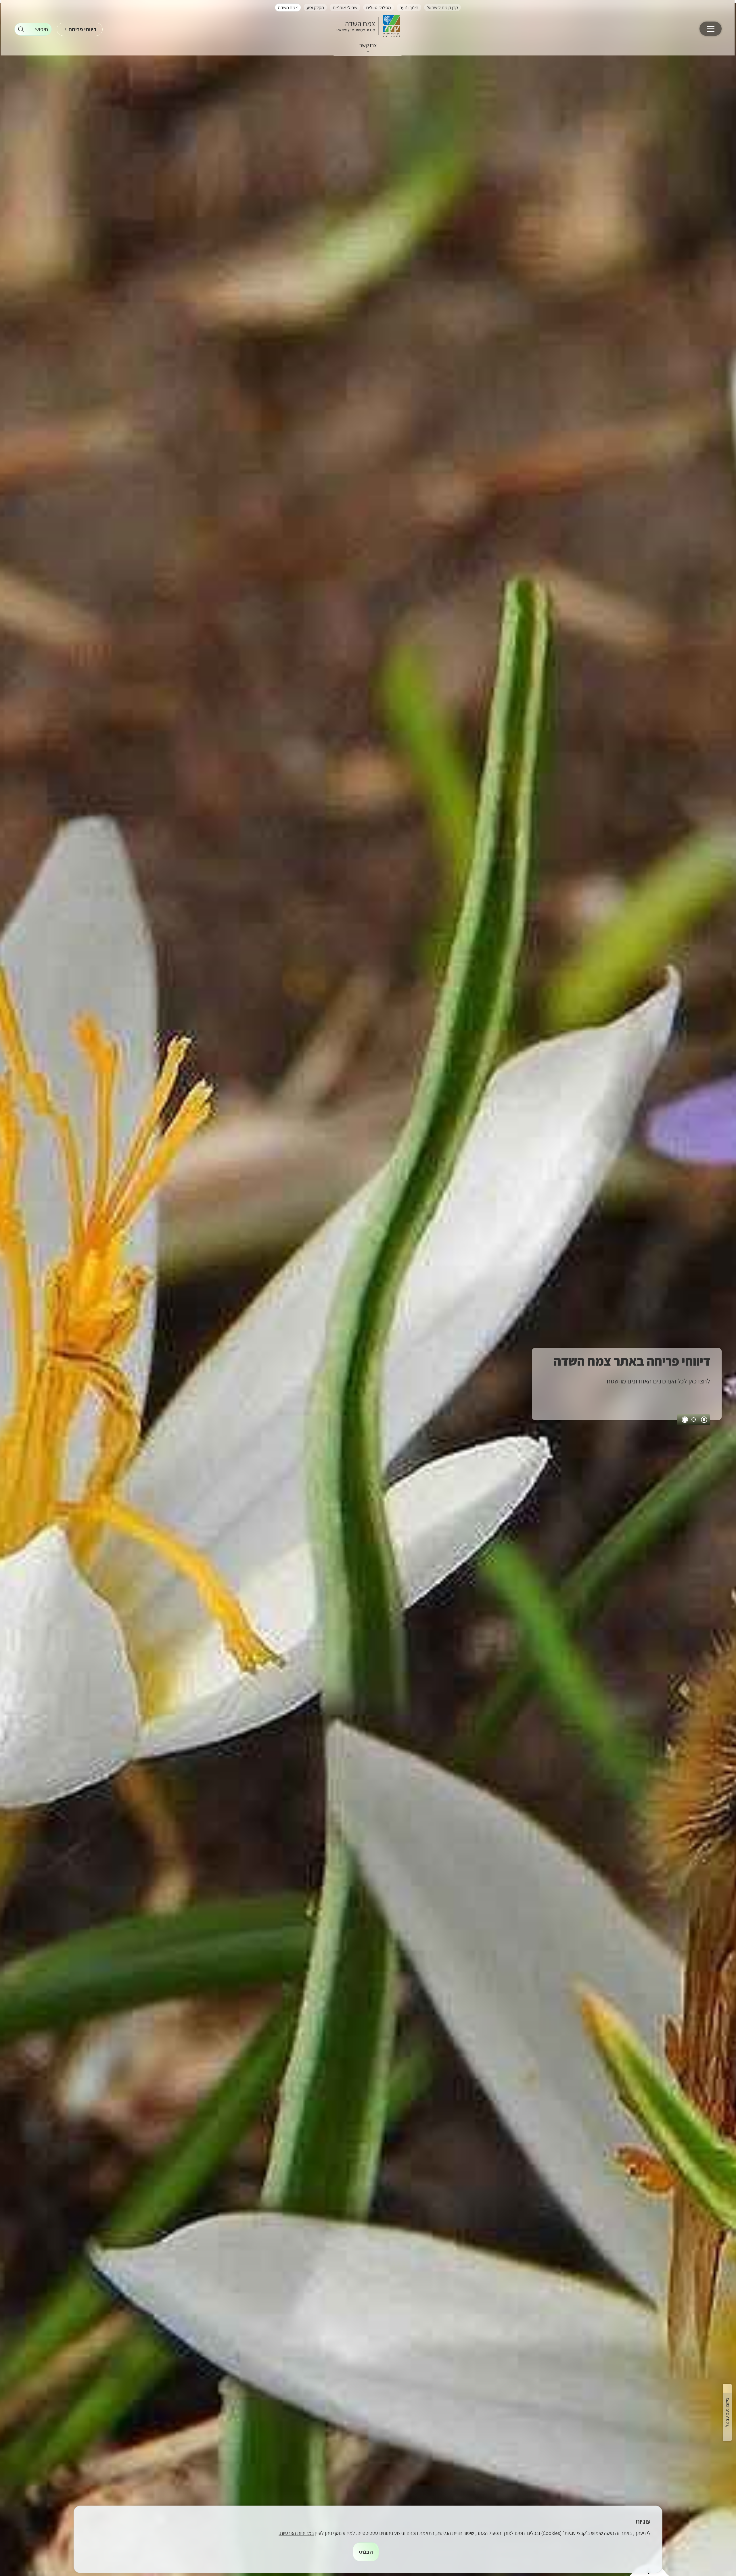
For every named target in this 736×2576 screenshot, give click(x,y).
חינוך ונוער (409, 7)
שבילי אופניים (345, 7)
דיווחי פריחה (83, 29)
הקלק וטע (315, 7)
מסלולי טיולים (378, 7)
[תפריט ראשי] (711, 29)
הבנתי (366, 2552)
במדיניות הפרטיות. (296, 2533)
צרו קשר (368, 45)
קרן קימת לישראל (442, 7)
